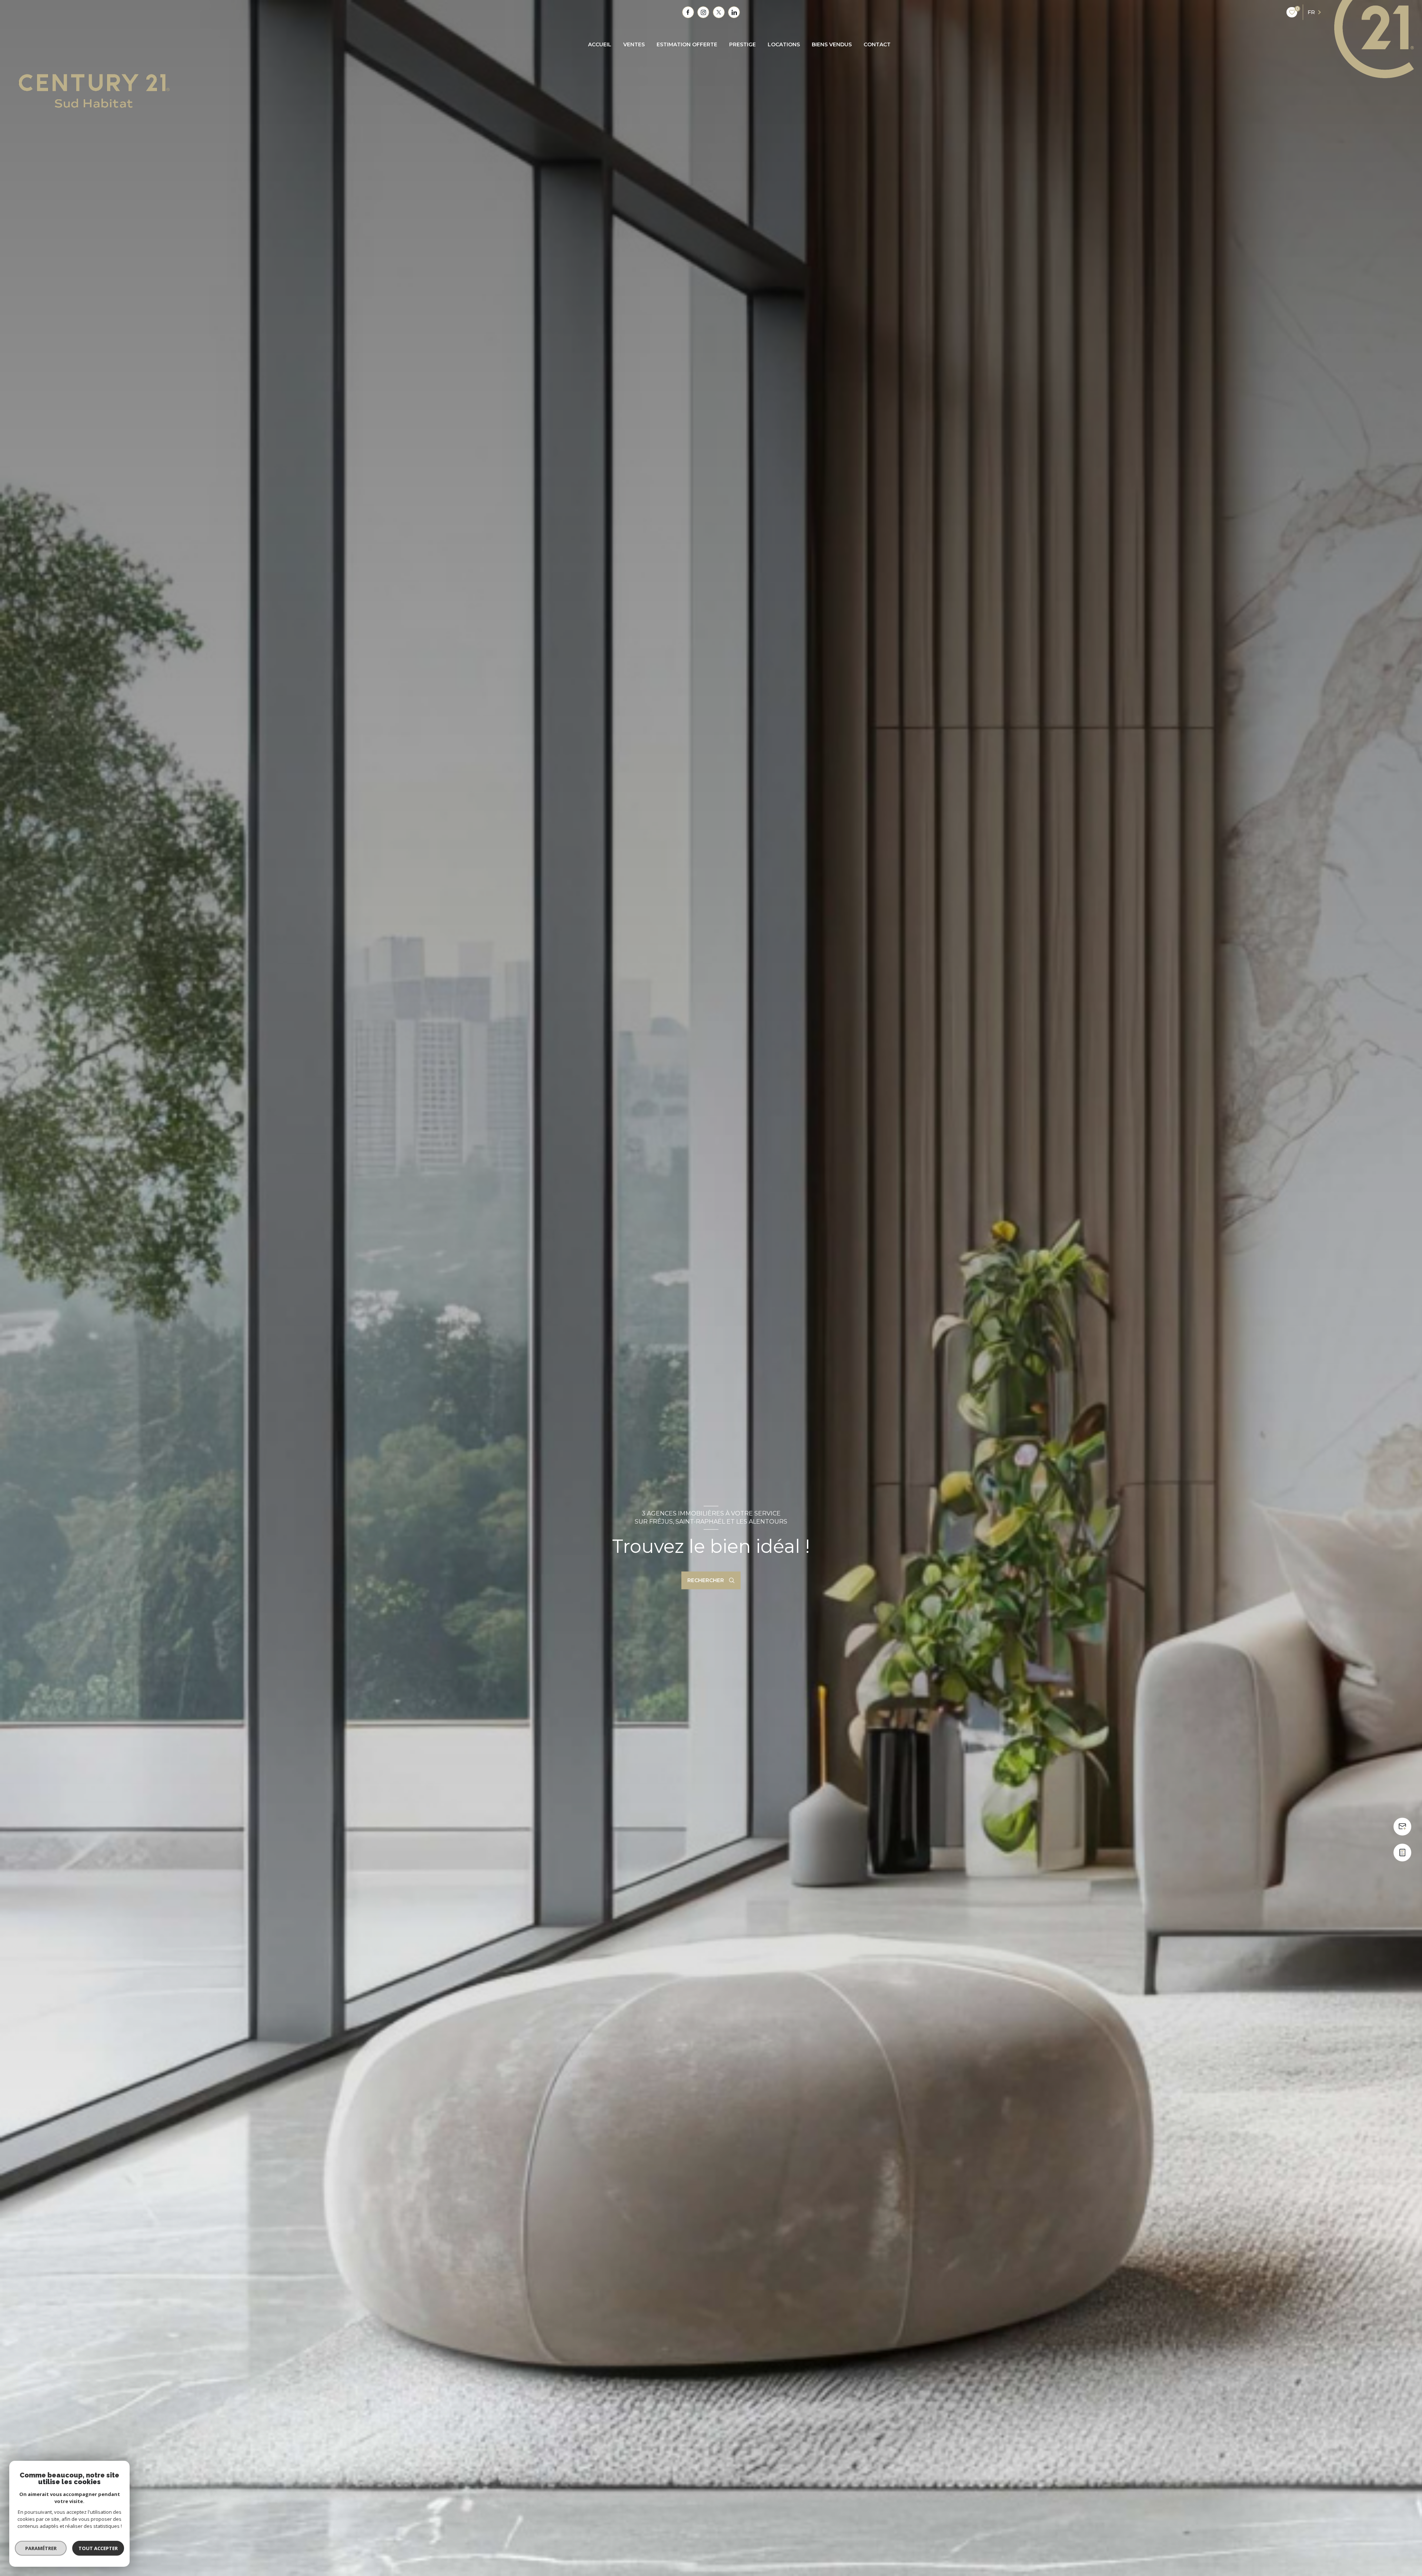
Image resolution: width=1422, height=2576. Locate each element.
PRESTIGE (742, 44)
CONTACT (877, 44)
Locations (784, 44)
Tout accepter (98, 2548)
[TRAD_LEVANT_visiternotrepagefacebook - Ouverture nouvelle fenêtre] (688, 12)
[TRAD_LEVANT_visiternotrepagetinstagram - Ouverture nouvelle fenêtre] (703, 12)
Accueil (600, 44)
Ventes (634, 44)
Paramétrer (41, 2548)
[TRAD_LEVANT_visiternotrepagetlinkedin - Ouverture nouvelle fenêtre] (734, 12)
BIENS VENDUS (832, 44)
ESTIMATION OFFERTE (687, 44)
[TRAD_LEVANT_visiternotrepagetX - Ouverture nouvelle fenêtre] (719, 12)
